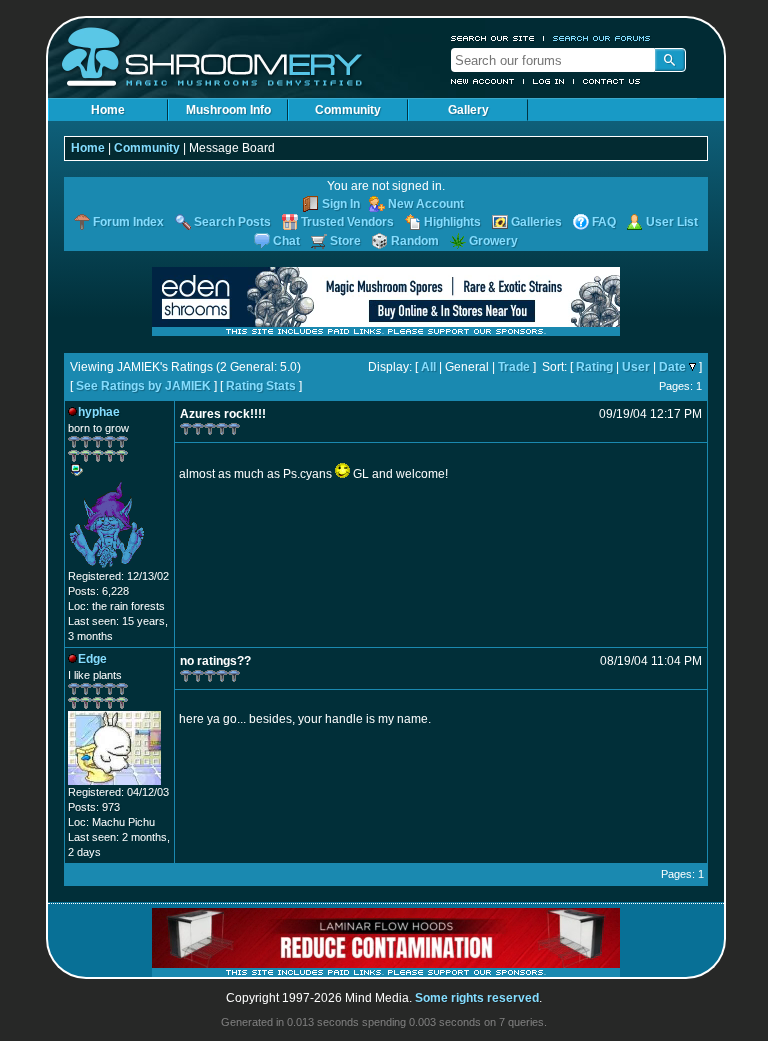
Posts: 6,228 (98, 591)
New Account (483, 81)
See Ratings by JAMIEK (143, 386)
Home (108, 110)
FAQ (604, 222)
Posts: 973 (94, 807)
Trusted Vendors (347, 222)
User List (672, 222)
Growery (493, 241)
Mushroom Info (228, 110)
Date (672, 367)
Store (345, 241)
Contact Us (612, 81)
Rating (594, 367)
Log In (549, 81)
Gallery (468, 110)
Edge (92, 659)
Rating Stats (261, 386)
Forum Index (128, 222)
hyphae (99, 412)
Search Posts (232, 222)
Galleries (536, 222)
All (428, 367)
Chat (286, 241)
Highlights (452, 222)
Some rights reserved (477, 998)
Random (415, 241)
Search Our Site (493, 38)
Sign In (341, 204)
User (636, 367)
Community (348, 110)
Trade (514, 367)
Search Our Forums (602, 38)
